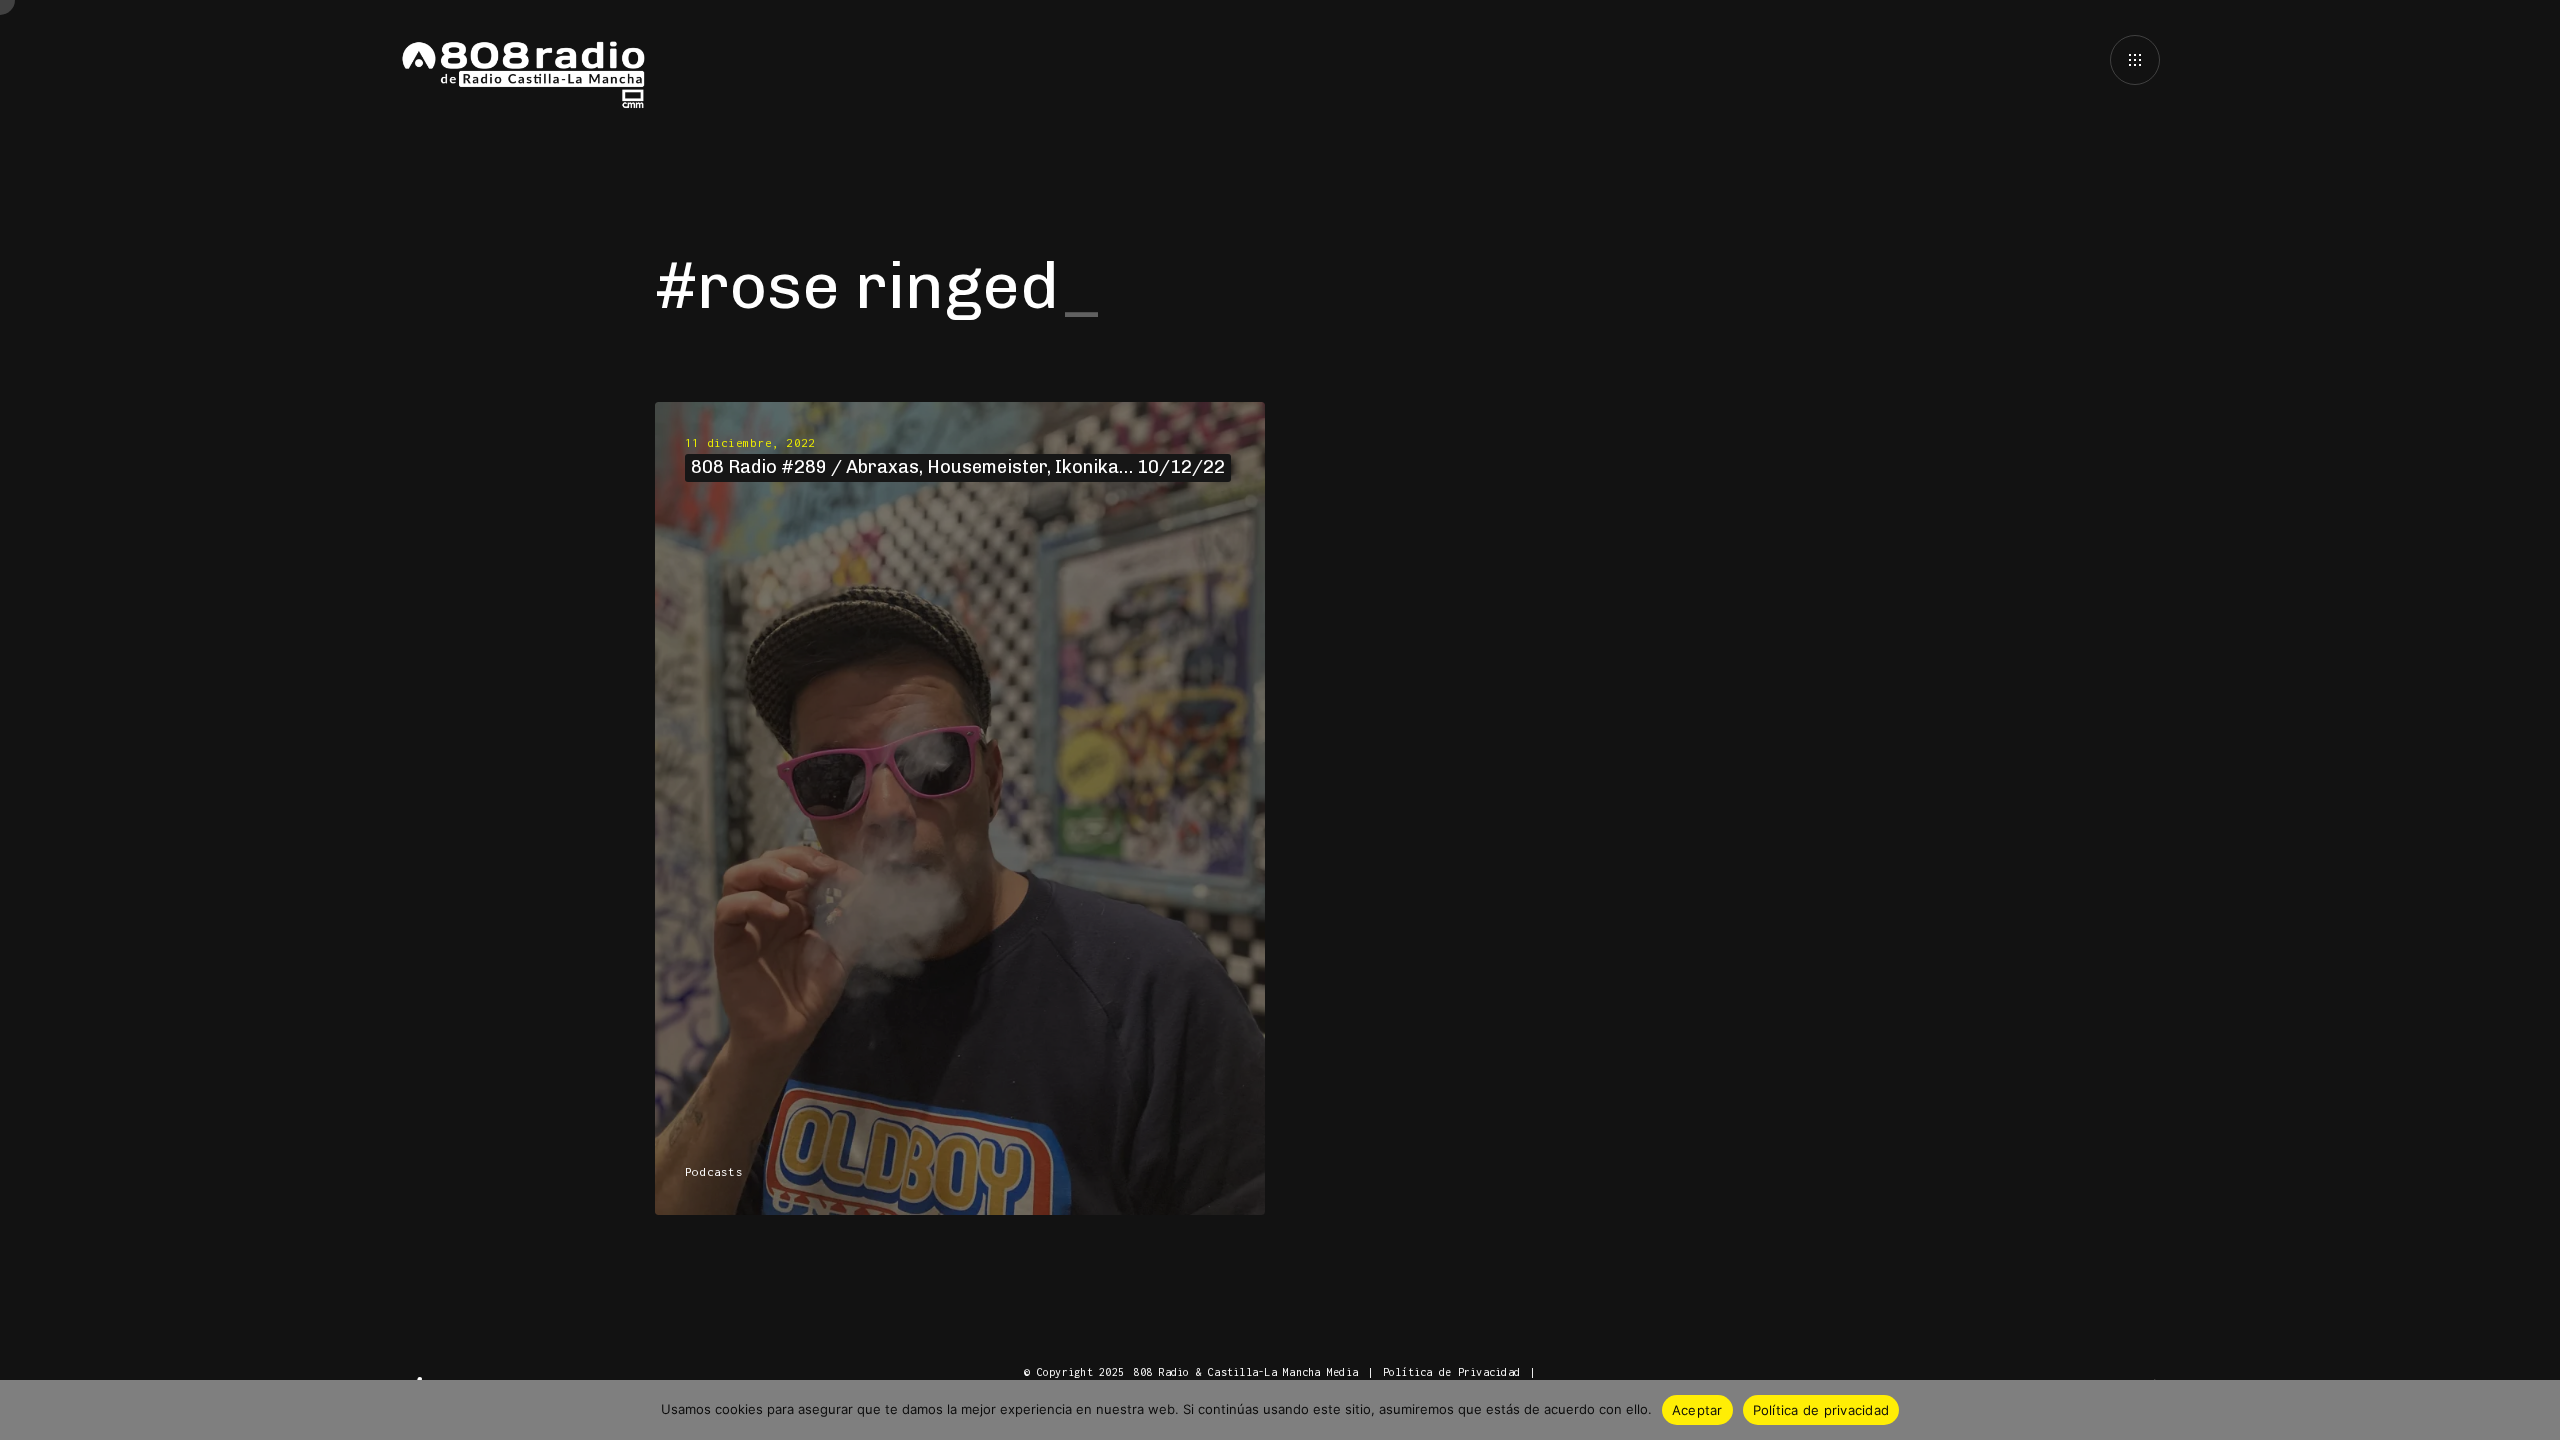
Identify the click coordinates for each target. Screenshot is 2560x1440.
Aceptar (1697, 1410)
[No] (2535, 1410)
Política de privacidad (1821, 1410)
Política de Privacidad (1451, 1372)
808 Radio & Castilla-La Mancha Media (1245, 1372)
